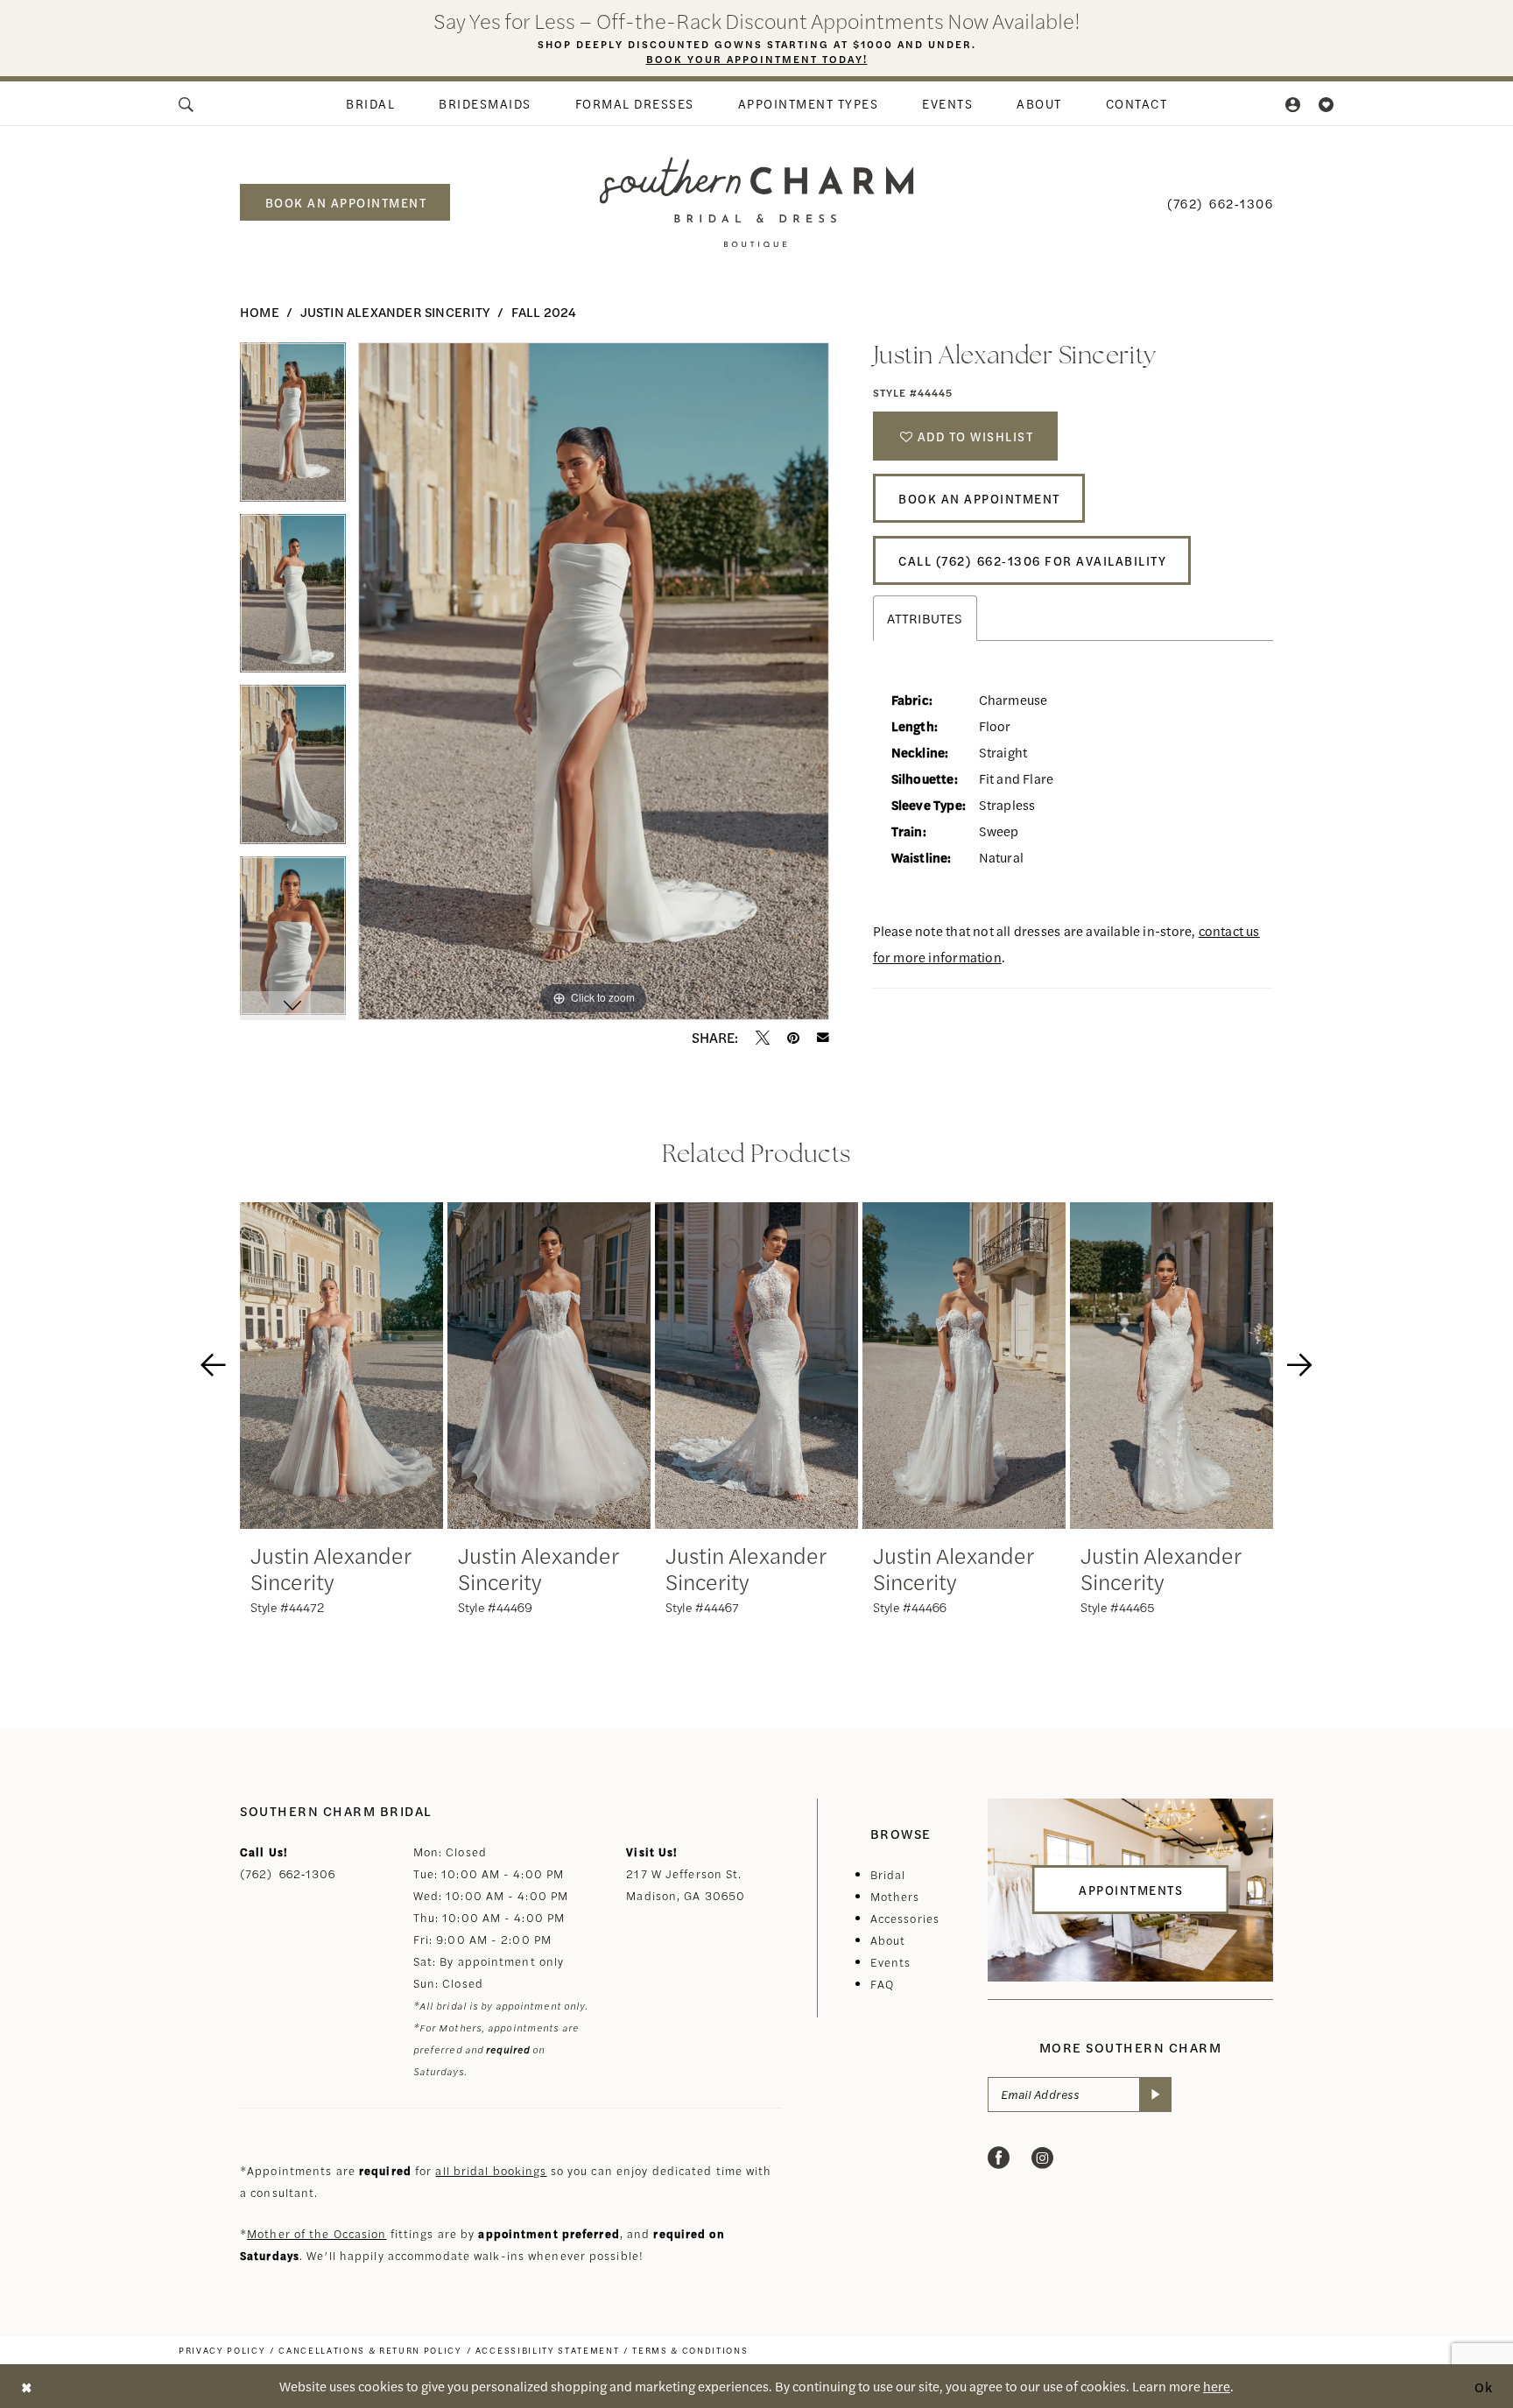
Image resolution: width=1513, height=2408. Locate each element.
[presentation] (341, 1366)
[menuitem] (187, 103)
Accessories (905, 1918)
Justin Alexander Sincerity (395, 311)
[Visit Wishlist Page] (1327, 103)
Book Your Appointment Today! (757, 59)
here (1217, 2386)
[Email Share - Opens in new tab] (823, 1038)
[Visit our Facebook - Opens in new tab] (999, 2158)
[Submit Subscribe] (1155, 2095)
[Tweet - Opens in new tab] (763, 1038)
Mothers (895, 1896)
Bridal (888, 1874)
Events (891, 1962)
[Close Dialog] (26, 2386)
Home (260, 311)
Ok (1484, 2386)
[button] (1294, 103)
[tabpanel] (293, 428)
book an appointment (346, 202)
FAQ (882, 1984)
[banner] (757, 202)
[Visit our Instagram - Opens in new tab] (1042, 2158)
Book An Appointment (979, 498)
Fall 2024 (544, 311)
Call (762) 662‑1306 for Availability (1032, 560)
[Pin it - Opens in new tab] (793, 1038)
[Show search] (187, 103)
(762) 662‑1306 (288, 1873)
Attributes (925, 618)
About (888, 1940)
